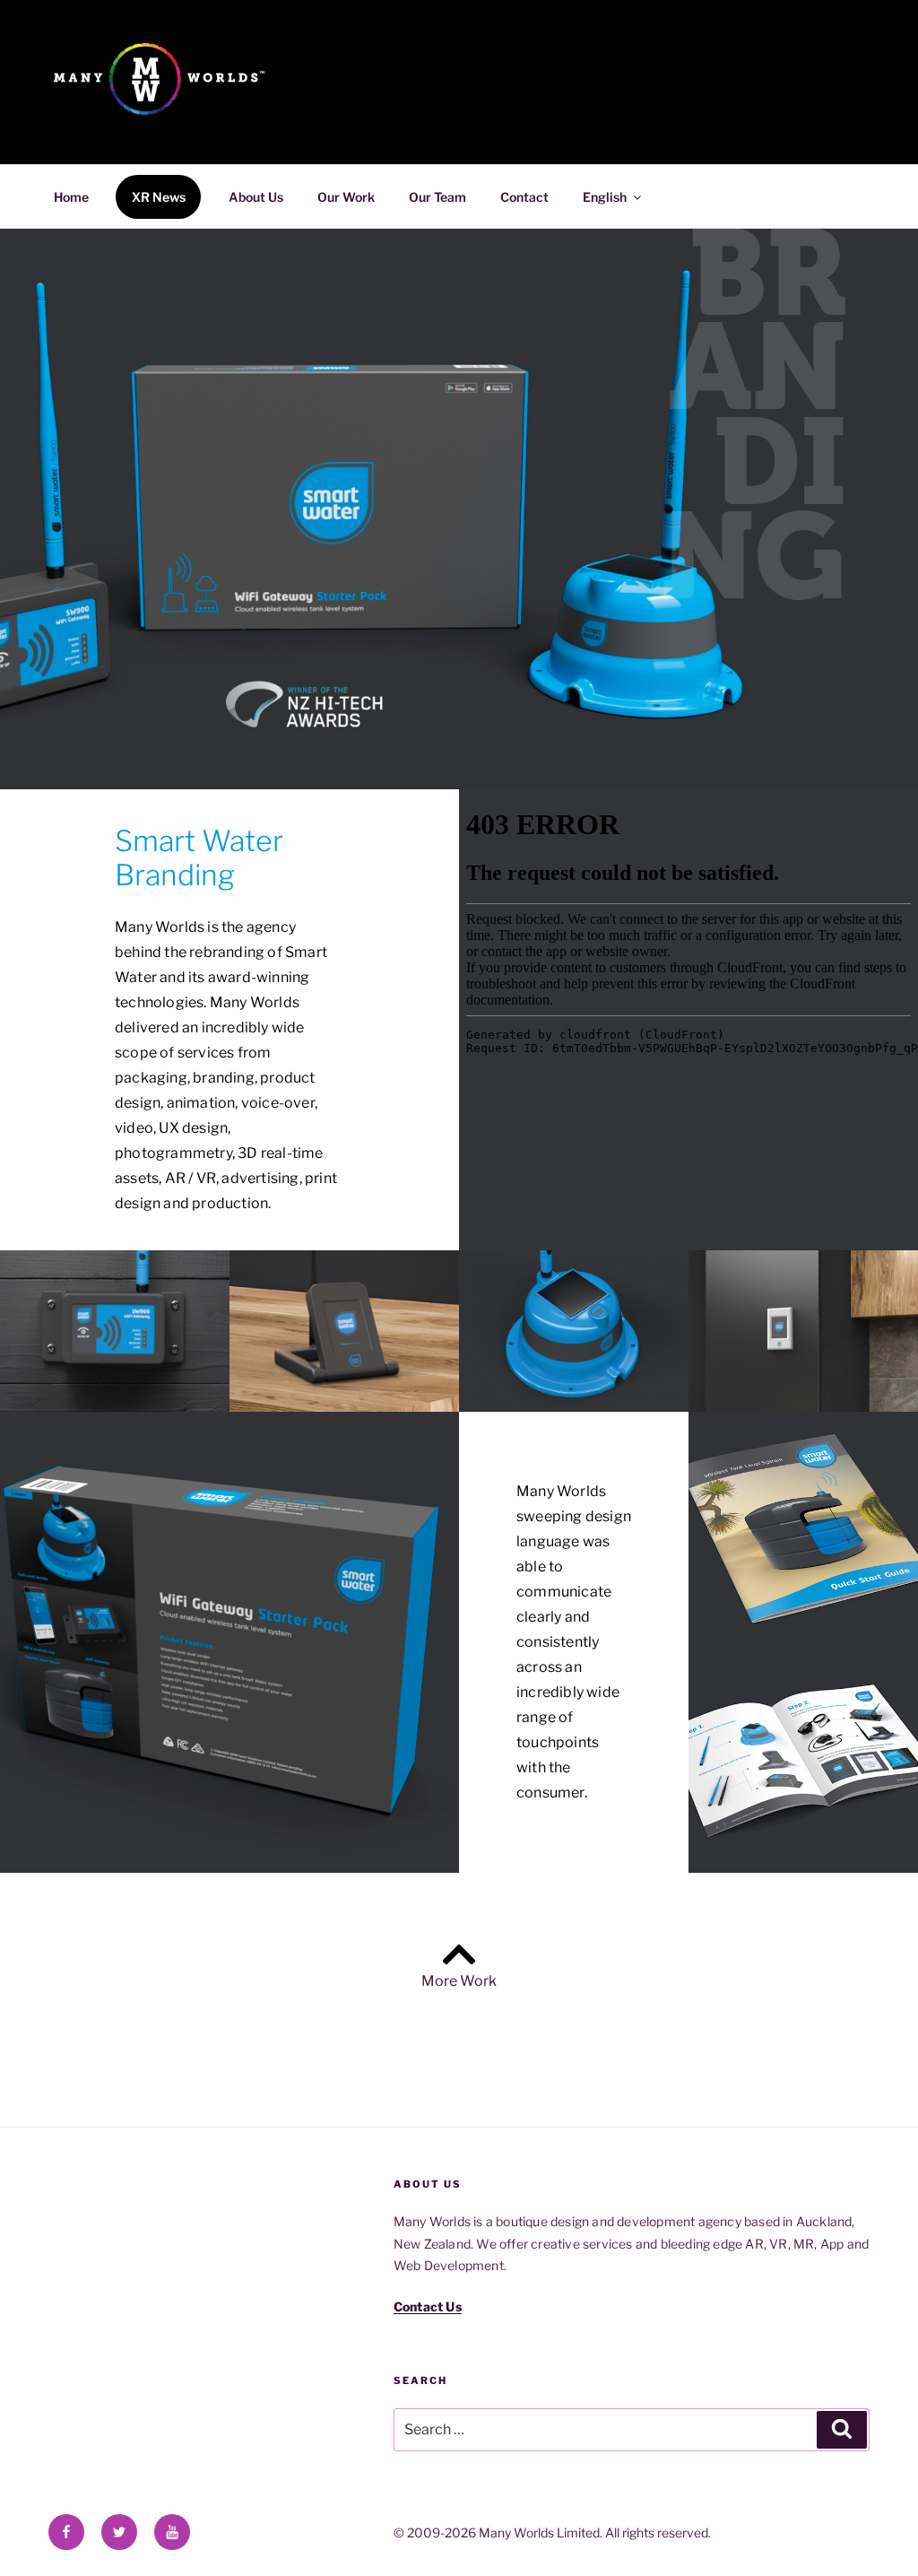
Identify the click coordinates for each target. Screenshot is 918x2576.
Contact (524, 197)
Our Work (346, 197)
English (605, 197)
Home (71, 197)
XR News (159, 197)
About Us (256, 197)
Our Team (437, 197)
